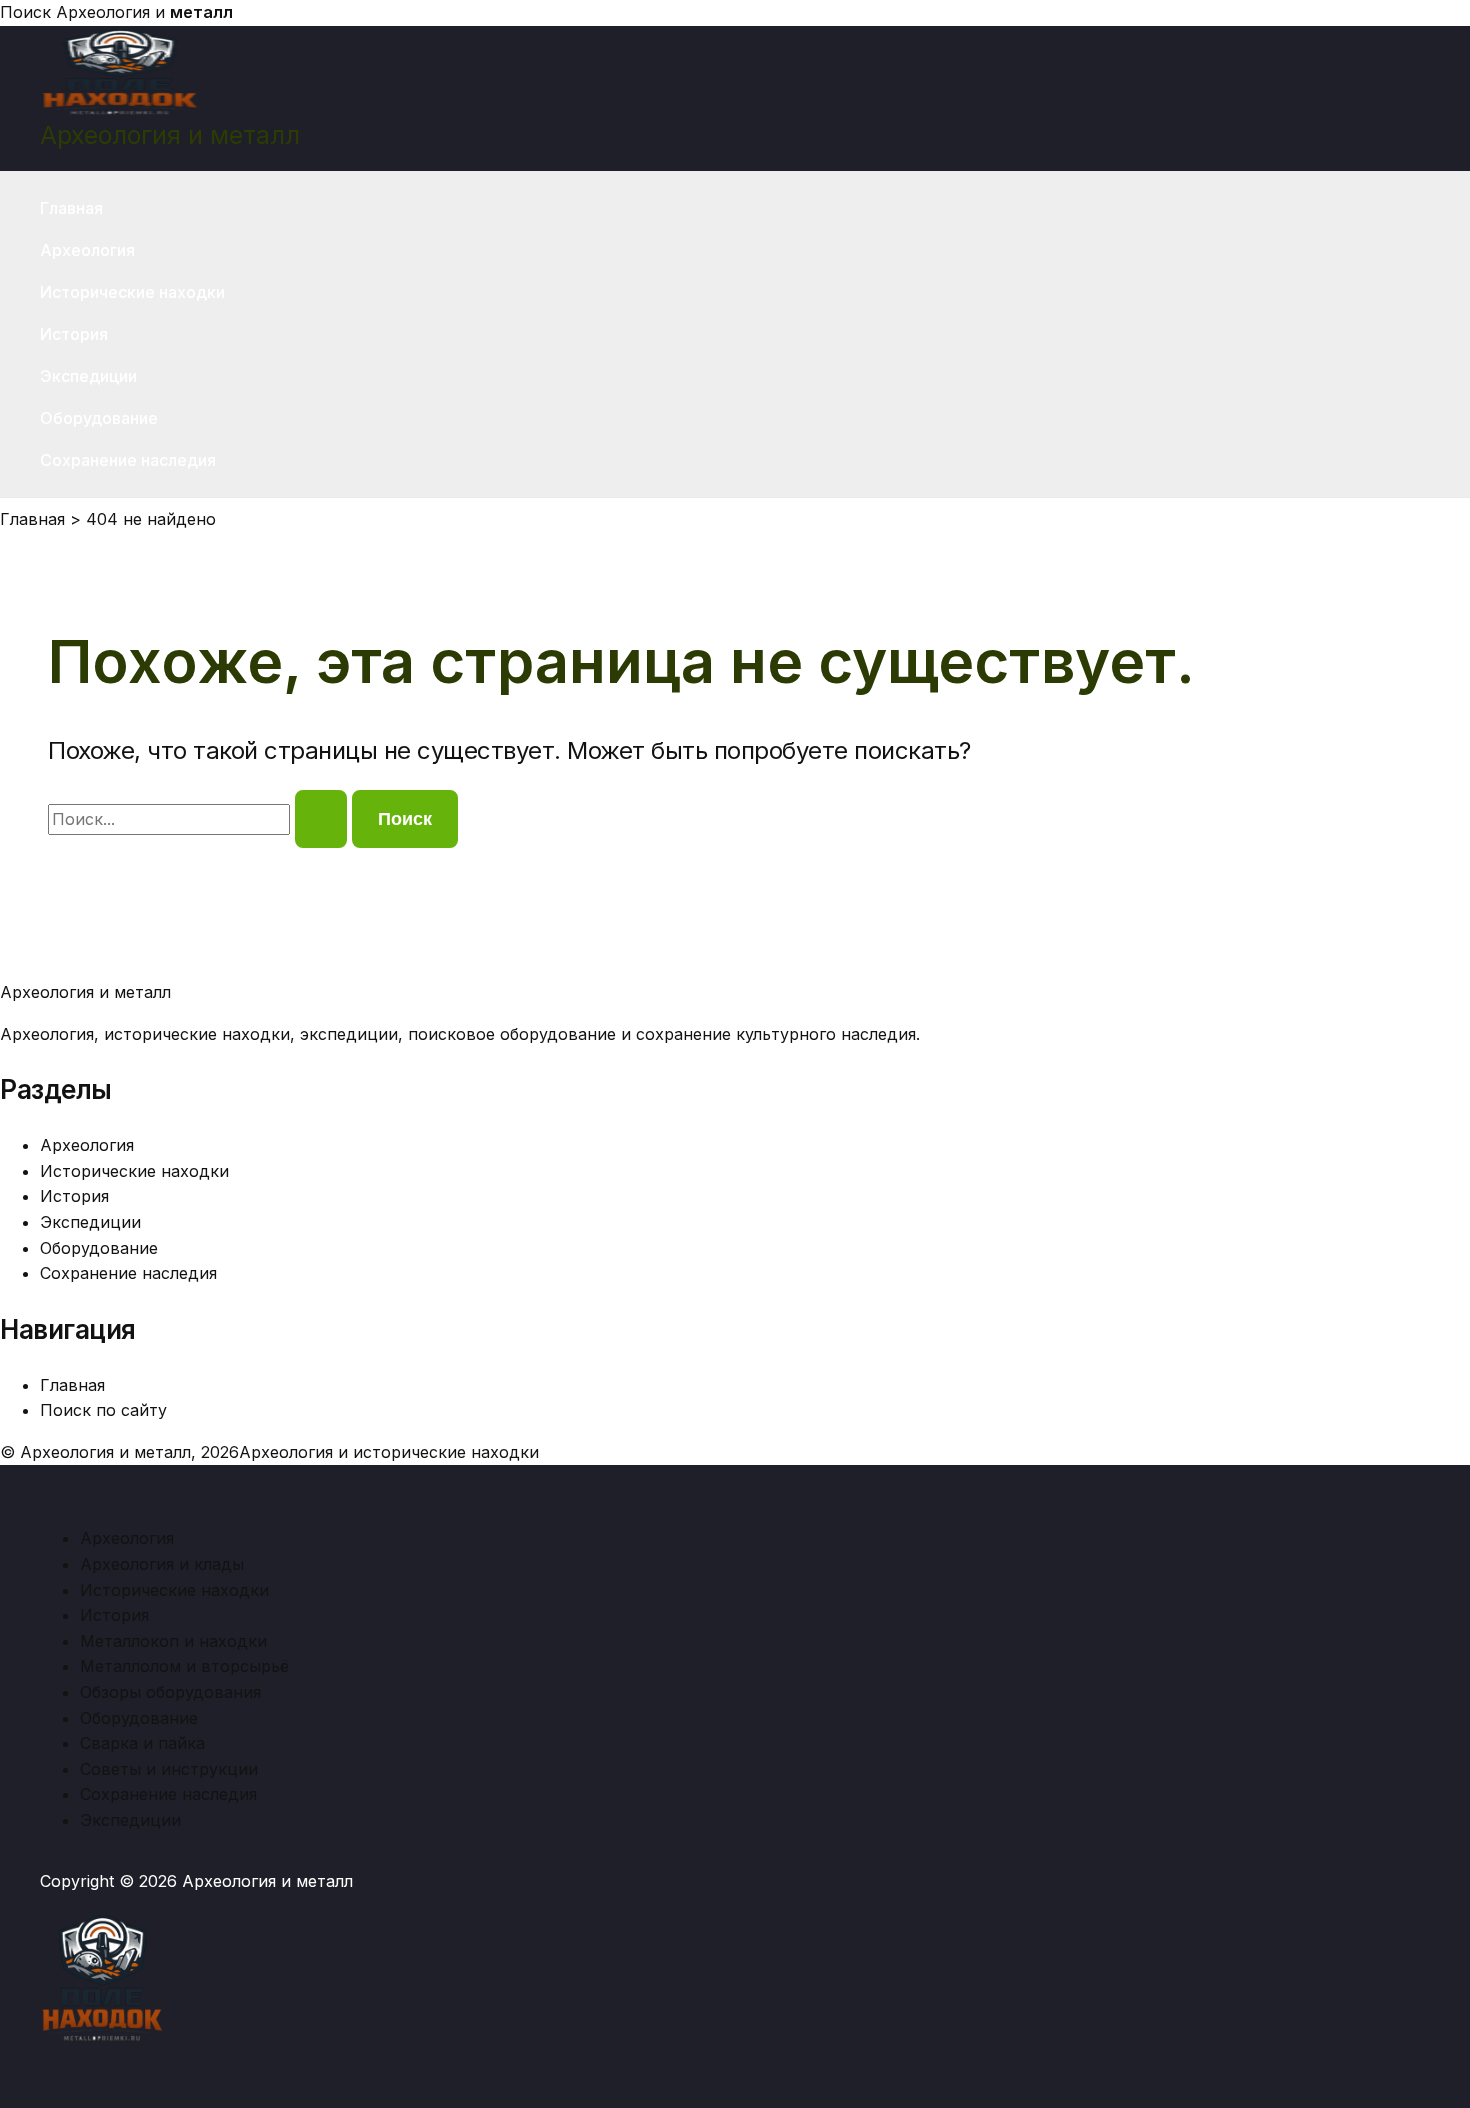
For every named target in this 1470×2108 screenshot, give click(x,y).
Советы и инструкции (169, 1769)
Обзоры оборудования (170, 1692)
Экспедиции (88, 376)
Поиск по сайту (103, 1410)
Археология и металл (170, 135)
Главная (71, 208)
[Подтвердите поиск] (321, 819)
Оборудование (99, 418)
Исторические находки (132, 292)
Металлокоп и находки (173, 1641)
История (74, 334)
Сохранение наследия (128, 460)
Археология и (144, 12)
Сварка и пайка (142, 1743)
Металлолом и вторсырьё (184, 1666)
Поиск (25, 12)
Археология (87, 250)
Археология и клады (162, 1564)
